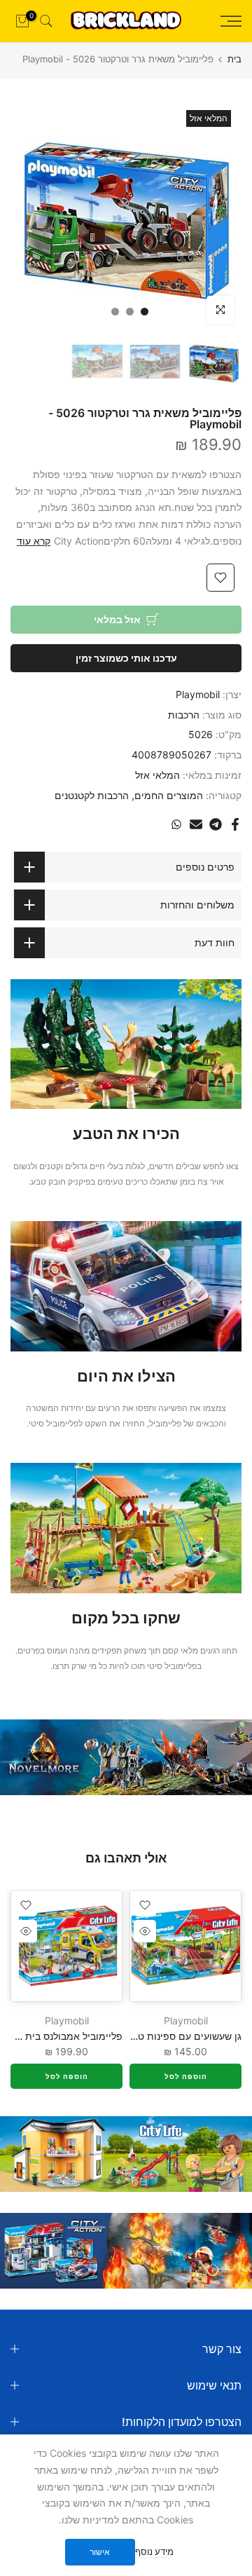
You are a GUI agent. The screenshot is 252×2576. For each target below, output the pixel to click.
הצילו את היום (126, 1376)
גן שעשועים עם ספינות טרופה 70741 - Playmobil (137, 2036)
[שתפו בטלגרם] (216, 824)
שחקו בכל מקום (126, 1618)
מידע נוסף (154, 2551)
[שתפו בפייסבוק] (235, 824)
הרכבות (184, 715)
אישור (100, 2552)
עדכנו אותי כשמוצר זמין (126, 658)
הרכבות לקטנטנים (92, 795)
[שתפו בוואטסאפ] (176, 824)
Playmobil (198, 694)
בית (234, 59)
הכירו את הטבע (126, 1133)
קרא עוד (34, 541)
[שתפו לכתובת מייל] (196, 824)
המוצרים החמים (169, 795)
